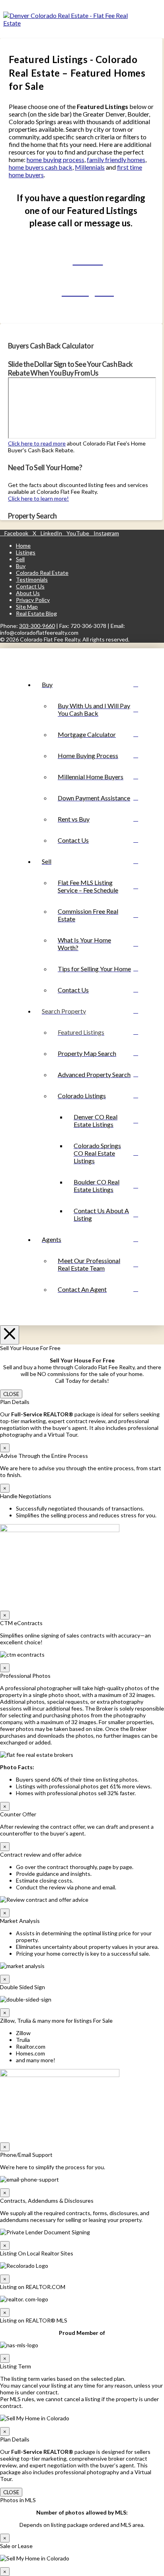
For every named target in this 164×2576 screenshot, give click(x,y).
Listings (26, 552)
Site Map (27, 607)
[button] (155, 19)
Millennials (90, 167)
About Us (28, 593)
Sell (20, 559)
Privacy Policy (33, 600)
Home (23, 545)
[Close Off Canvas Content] (10, 1335)
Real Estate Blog (36, 613)
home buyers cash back (41, 167)
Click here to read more (37, 443)
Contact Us (30, 586)
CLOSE (11, 1394)
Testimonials (32, 579)
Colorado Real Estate (42, 573)
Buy (21, 566)
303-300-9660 (37, 626)
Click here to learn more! (38, 498)
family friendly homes (116, 159)
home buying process (56, 159)
